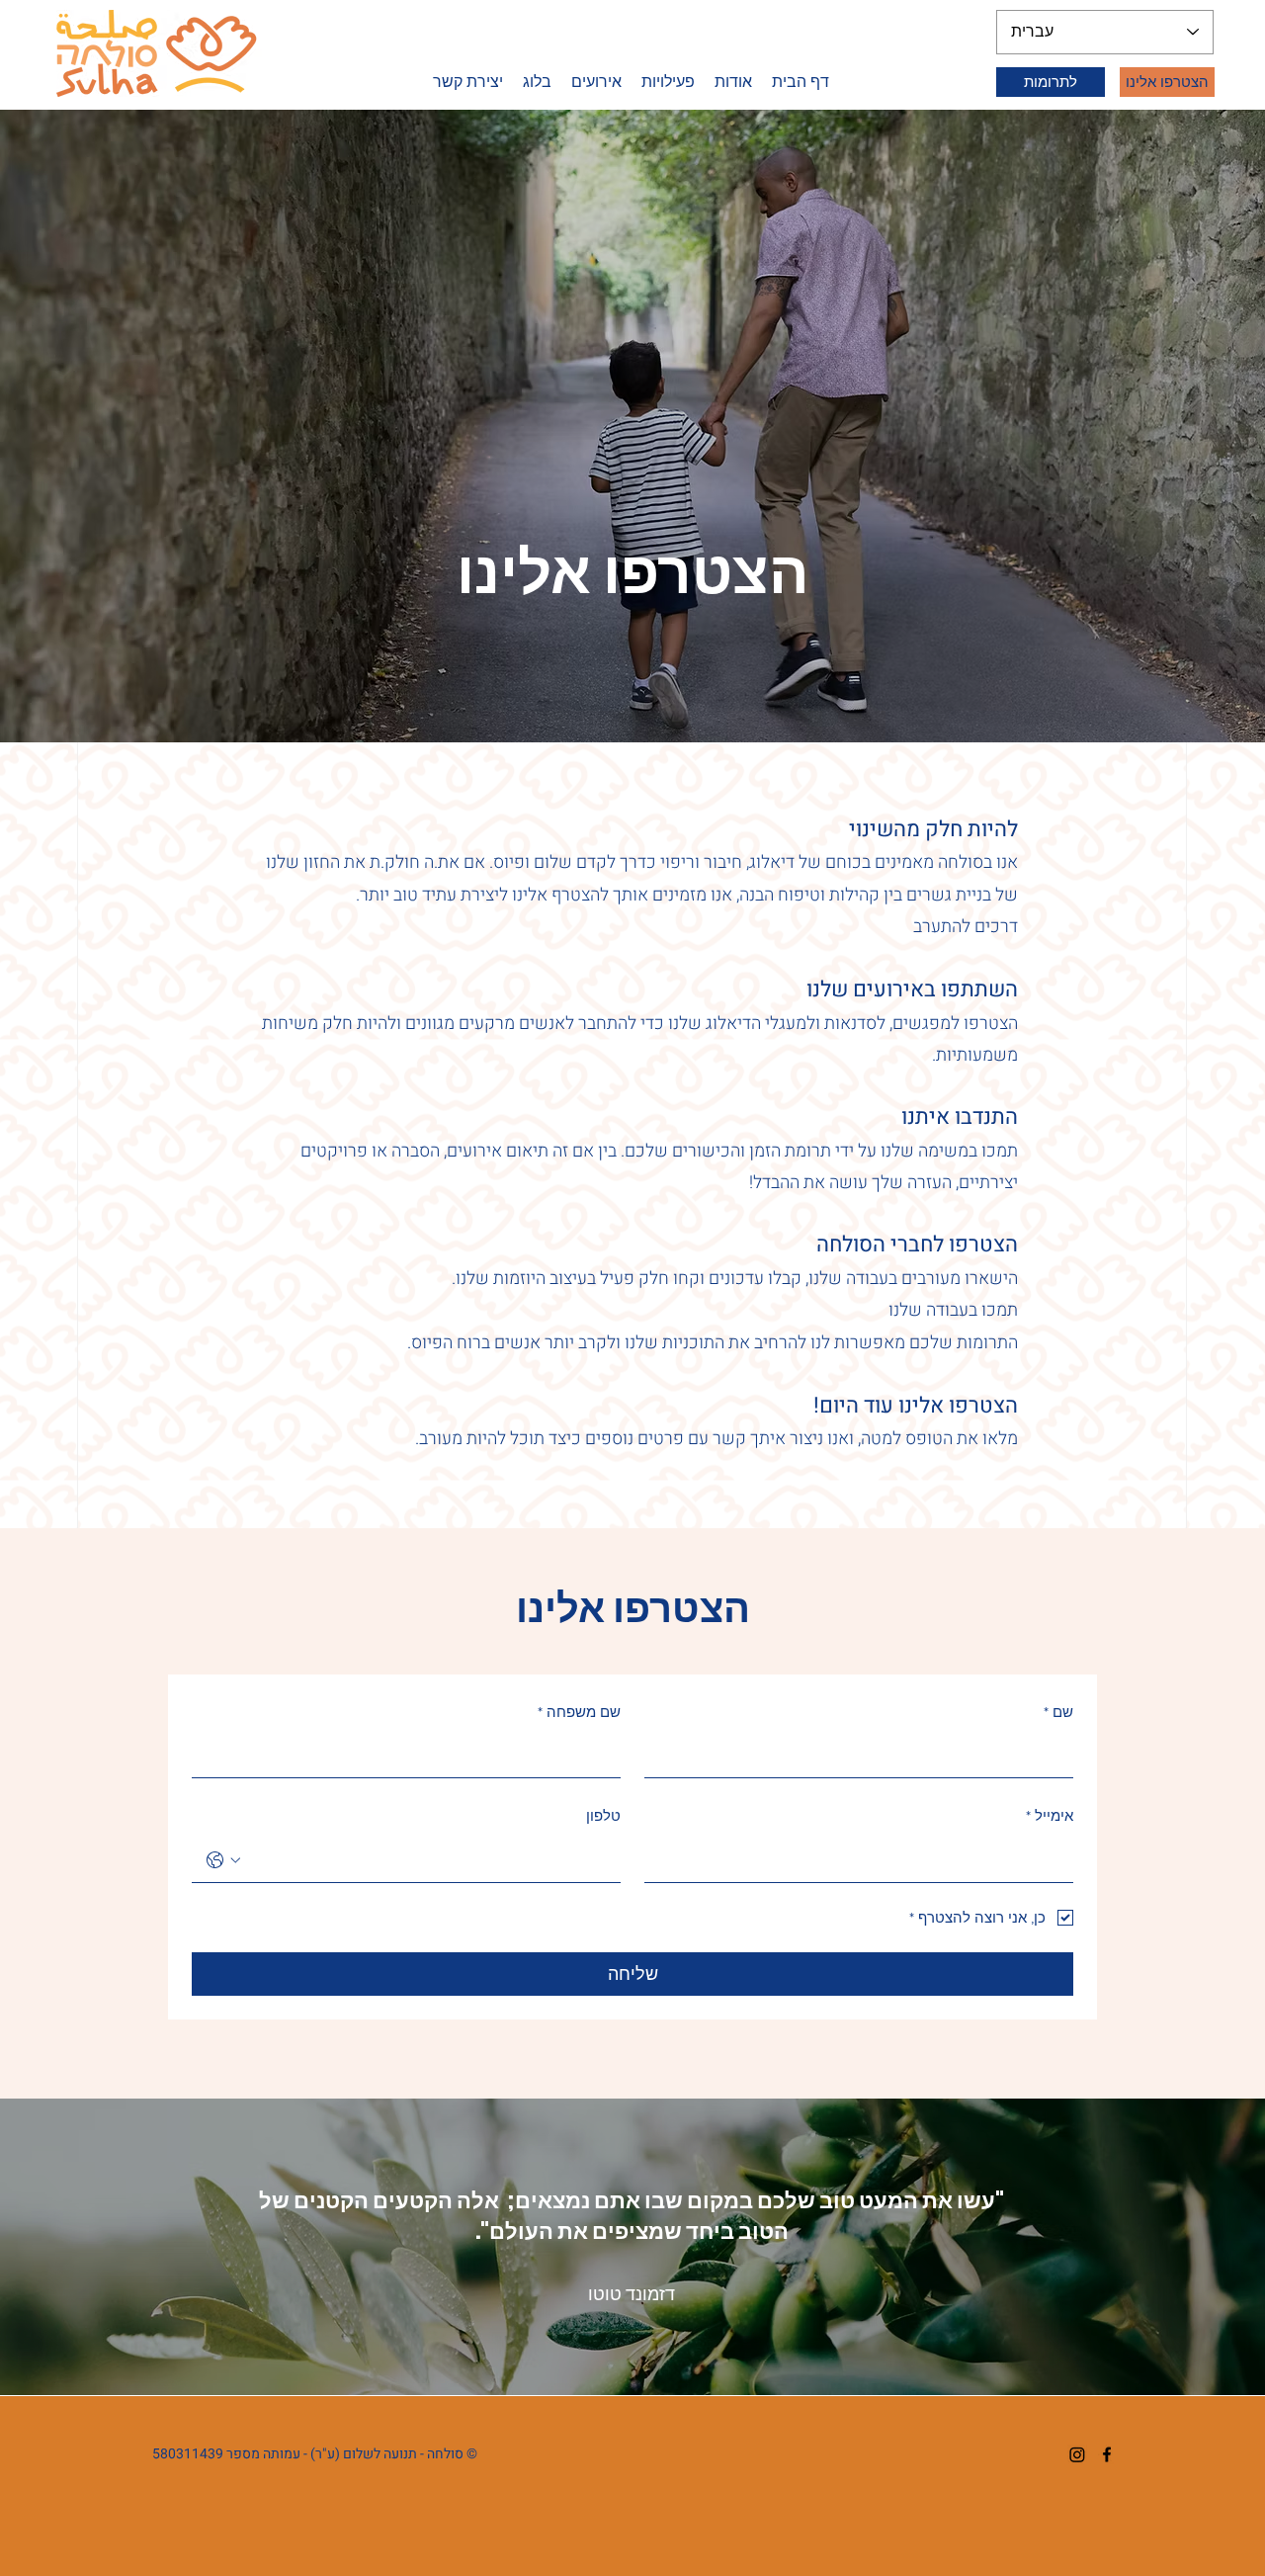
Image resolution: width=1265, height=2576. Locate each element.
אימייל (1050, 1815)
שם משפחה (579, 1712)
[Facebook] (1107, 2454)
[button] (668, 82)
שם (1058, 1712)
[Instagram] (1077, 2454)
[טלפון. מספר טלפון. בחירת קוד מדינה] (223, 1860)
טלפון (603, 1815)
